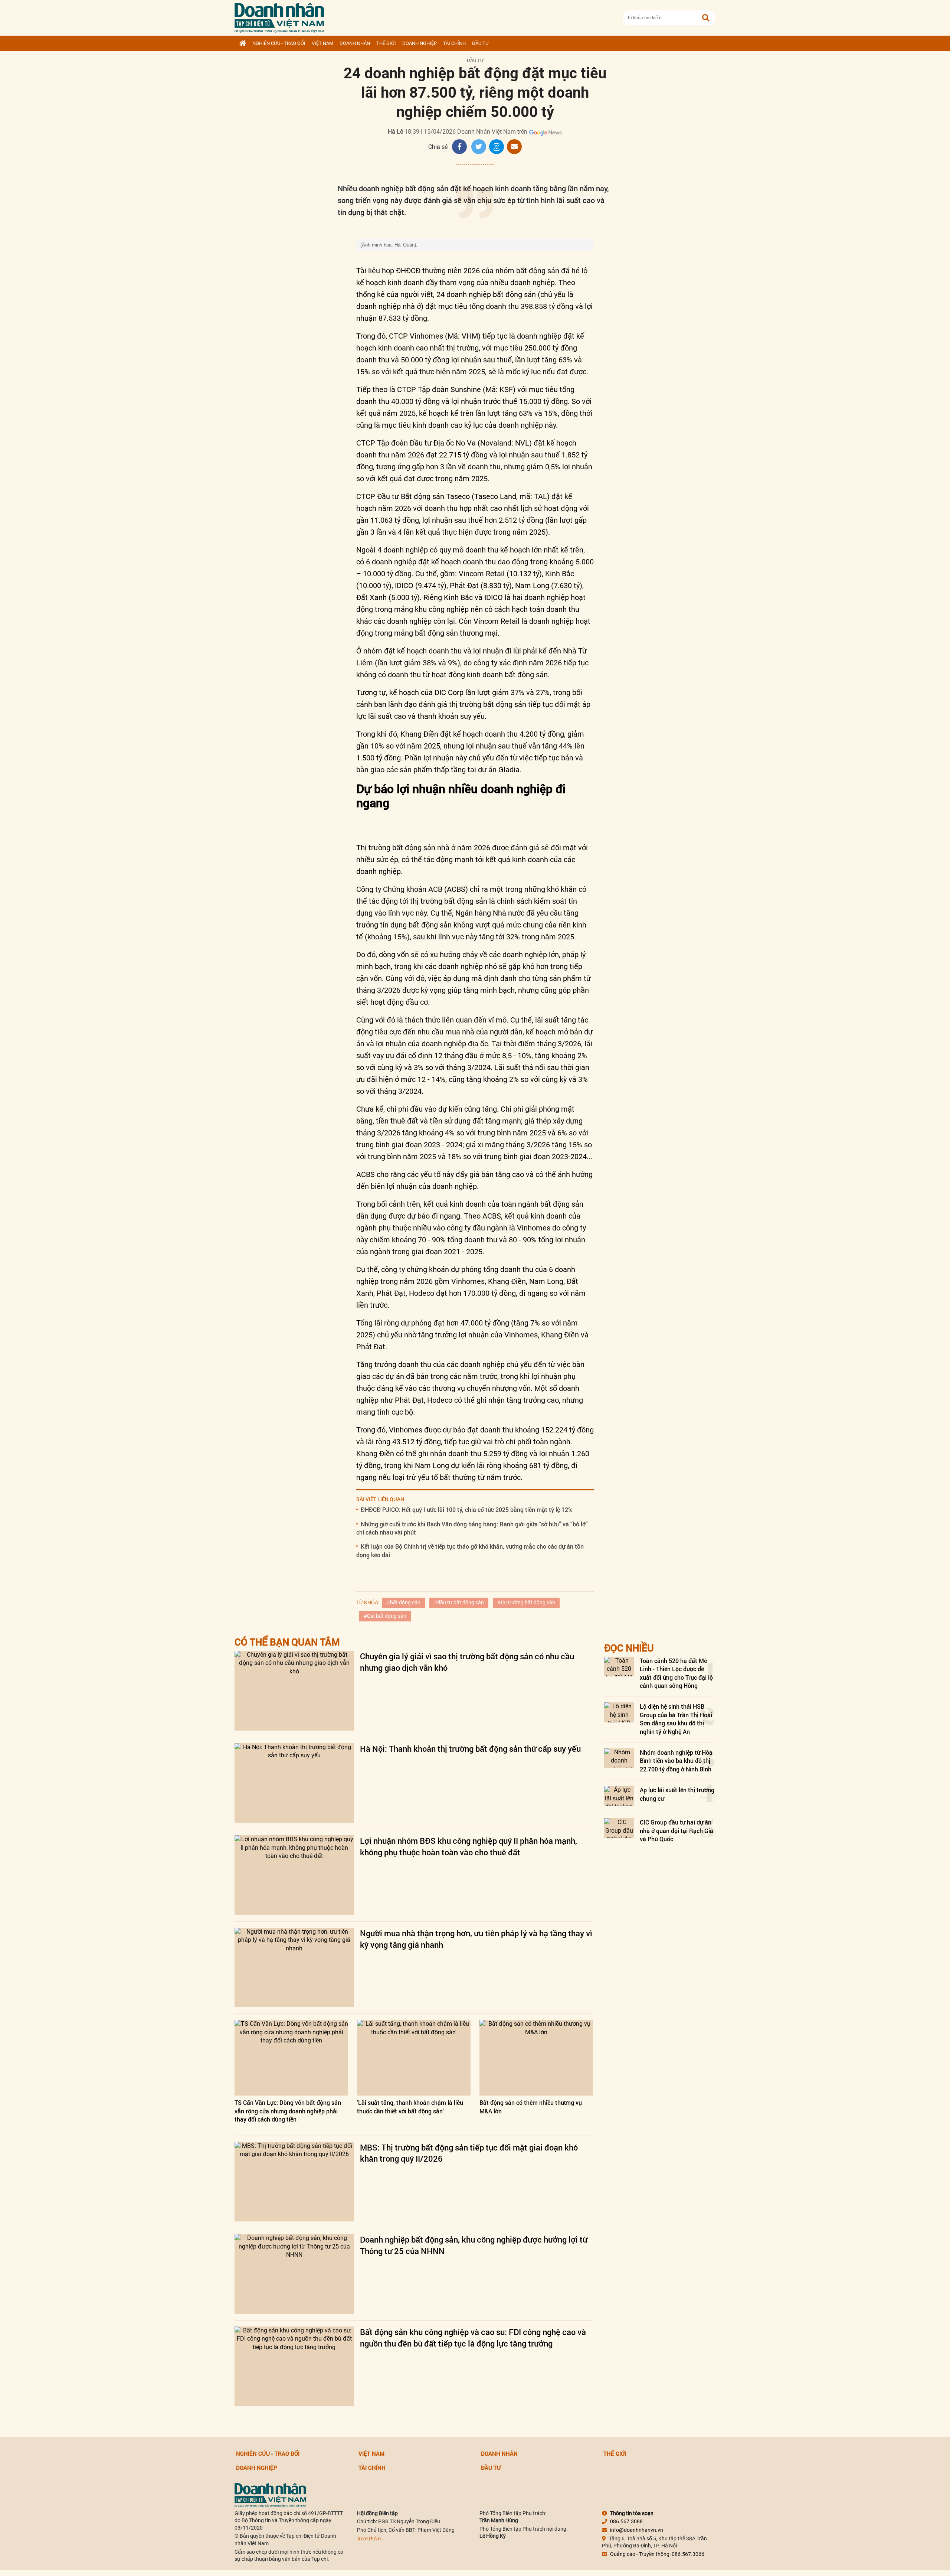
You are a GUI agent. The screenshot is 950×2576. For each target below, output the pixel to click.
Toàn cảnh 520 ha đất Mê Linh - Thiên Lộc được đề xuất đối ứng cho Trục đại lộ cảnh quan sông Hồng (676, 1673)
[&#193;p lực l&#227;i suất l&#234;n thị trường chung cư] (619, 1796)
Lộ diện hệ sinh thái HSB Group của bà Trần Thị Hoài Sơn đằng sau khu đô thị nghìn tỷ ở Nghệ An (676, 1719)
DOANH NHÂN (355, 43)
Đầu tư (480, 43)
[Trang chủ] (243, 43)
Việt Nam (322, 43)
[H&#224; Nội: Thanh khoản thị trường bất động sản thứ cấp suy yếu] (294, 1783)
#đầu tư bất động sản (459, 1602)
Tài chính (454, 43)
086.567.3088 (626, 2521)
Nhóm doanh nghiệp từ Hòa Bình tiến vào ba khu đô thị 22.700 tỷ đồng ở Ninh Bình (676, 1761)
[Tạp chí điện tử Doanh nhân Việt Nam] (279, 16)
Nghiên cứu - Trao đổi (279, 43)
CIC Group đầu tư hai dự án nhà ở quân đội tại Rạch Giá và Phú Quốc (677, 1830)
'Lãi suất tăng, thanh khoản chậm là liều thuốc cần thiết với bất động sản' (410, 2107)
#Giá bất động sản (385, 1616)
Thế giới (386, 43)
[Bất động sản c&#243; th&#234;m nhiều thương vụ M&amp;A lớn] (536, 2058)
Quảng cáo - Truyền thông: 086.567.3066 (657, 2554)
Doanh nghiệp (420, 43)
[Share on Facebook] (459, 147)
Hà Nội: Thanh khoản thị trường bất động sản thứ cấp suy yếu (470, 1749)
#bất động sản (404, 1602)
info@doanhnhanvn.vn (637, 2530)
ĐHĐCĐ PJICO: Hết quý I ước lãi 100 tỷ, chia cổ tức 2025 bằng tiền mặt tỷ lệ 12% (467, 1509)
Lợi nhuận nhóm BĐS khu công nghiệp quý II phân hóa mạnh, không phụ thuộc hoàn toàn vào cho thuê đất (469, 1846)
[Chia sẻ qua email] (514, 147)
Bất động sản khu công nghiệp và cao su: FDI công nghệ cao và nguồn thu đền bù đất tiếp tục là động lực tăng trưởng (473, 2338)
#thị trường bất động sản (526, 1602)
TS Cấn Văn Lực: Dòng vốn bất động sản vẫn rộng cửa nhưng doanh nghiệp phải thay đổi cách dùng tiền (288, 2111)
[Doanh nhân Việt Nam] (270, 2494)
